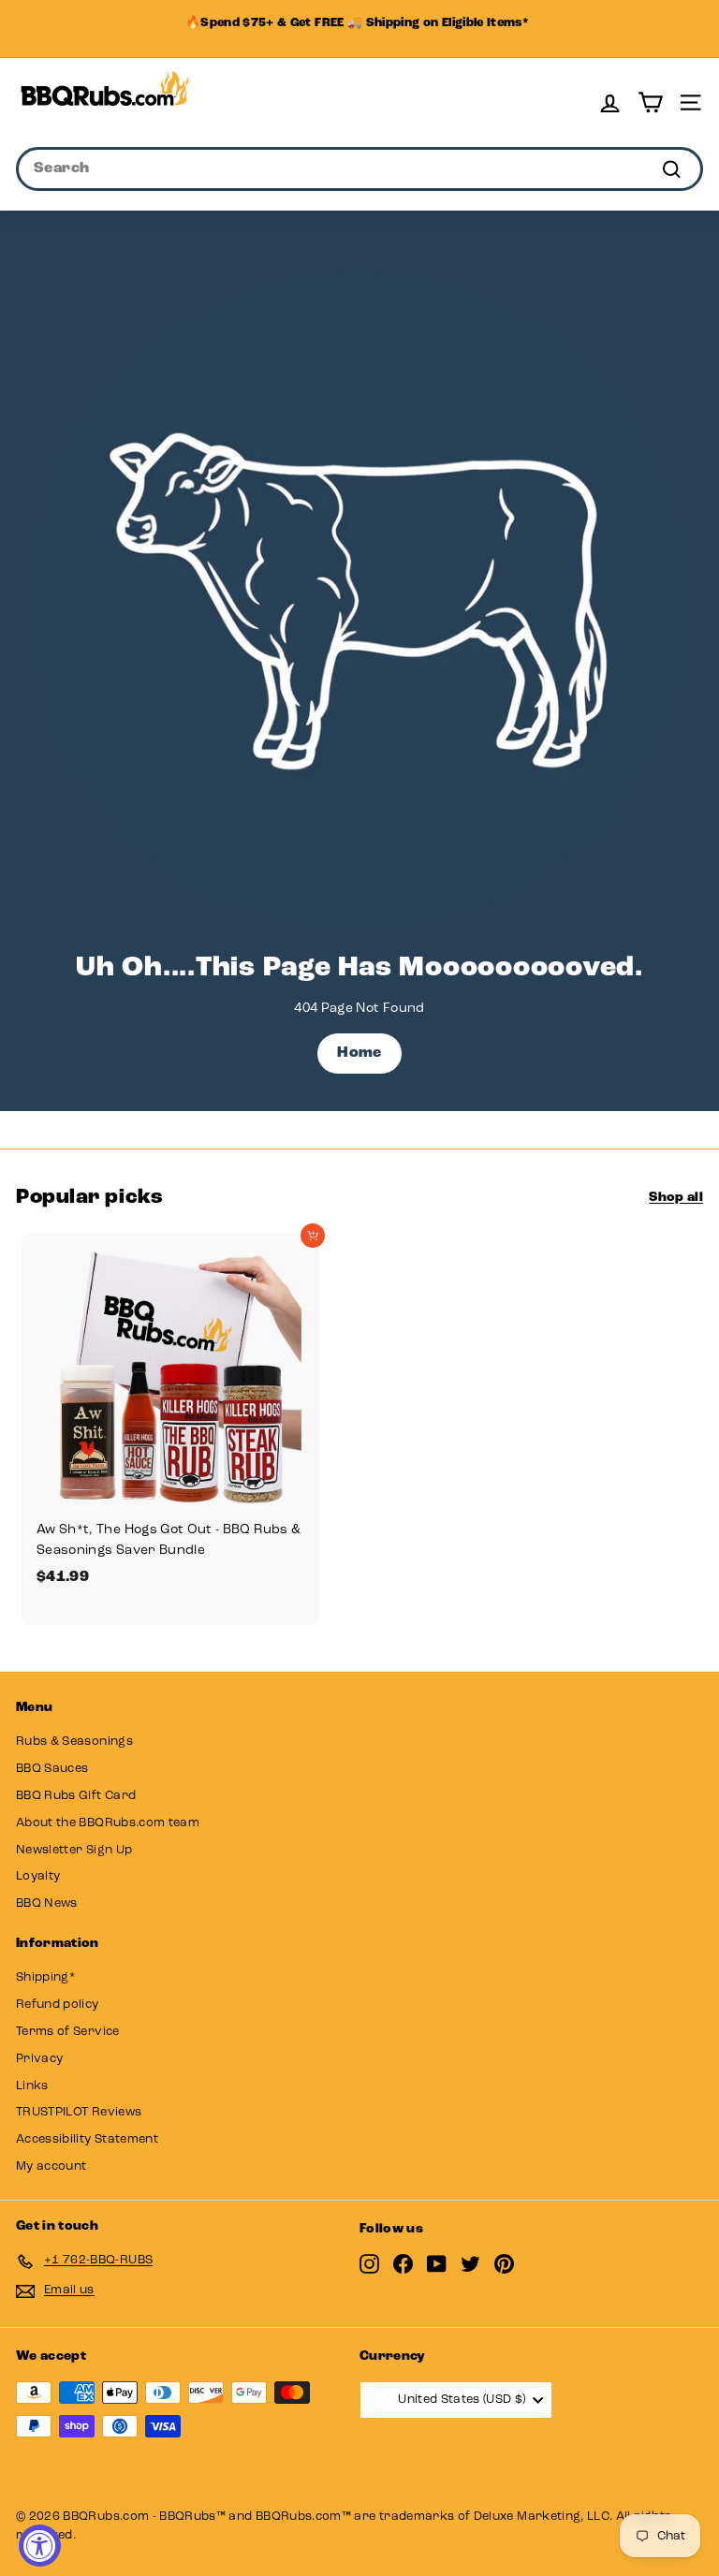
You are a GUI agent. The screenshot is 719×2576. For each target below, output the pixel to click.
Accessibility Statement (87, 2139)
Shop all (676, 1198)
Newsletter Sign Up (74, 1850)
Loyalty (38, 1876)
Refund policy (58, 2005)
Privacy (39, 2059)
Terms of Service (68, 2032)
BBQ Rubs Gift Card (76, 1796)
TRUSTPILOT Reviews (79, 2112)
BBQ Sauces (52, 1769)
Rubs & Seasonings (74, 1742)
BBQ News (47, 1903)
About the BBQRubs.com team (108, 1823)
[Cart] (650, 102)
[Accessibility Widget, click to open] (40, 2546)
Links (32, 2086)
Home (359, 1053)
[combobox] (359, 169)
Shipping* (45, 1977)
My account (51, 2166)
